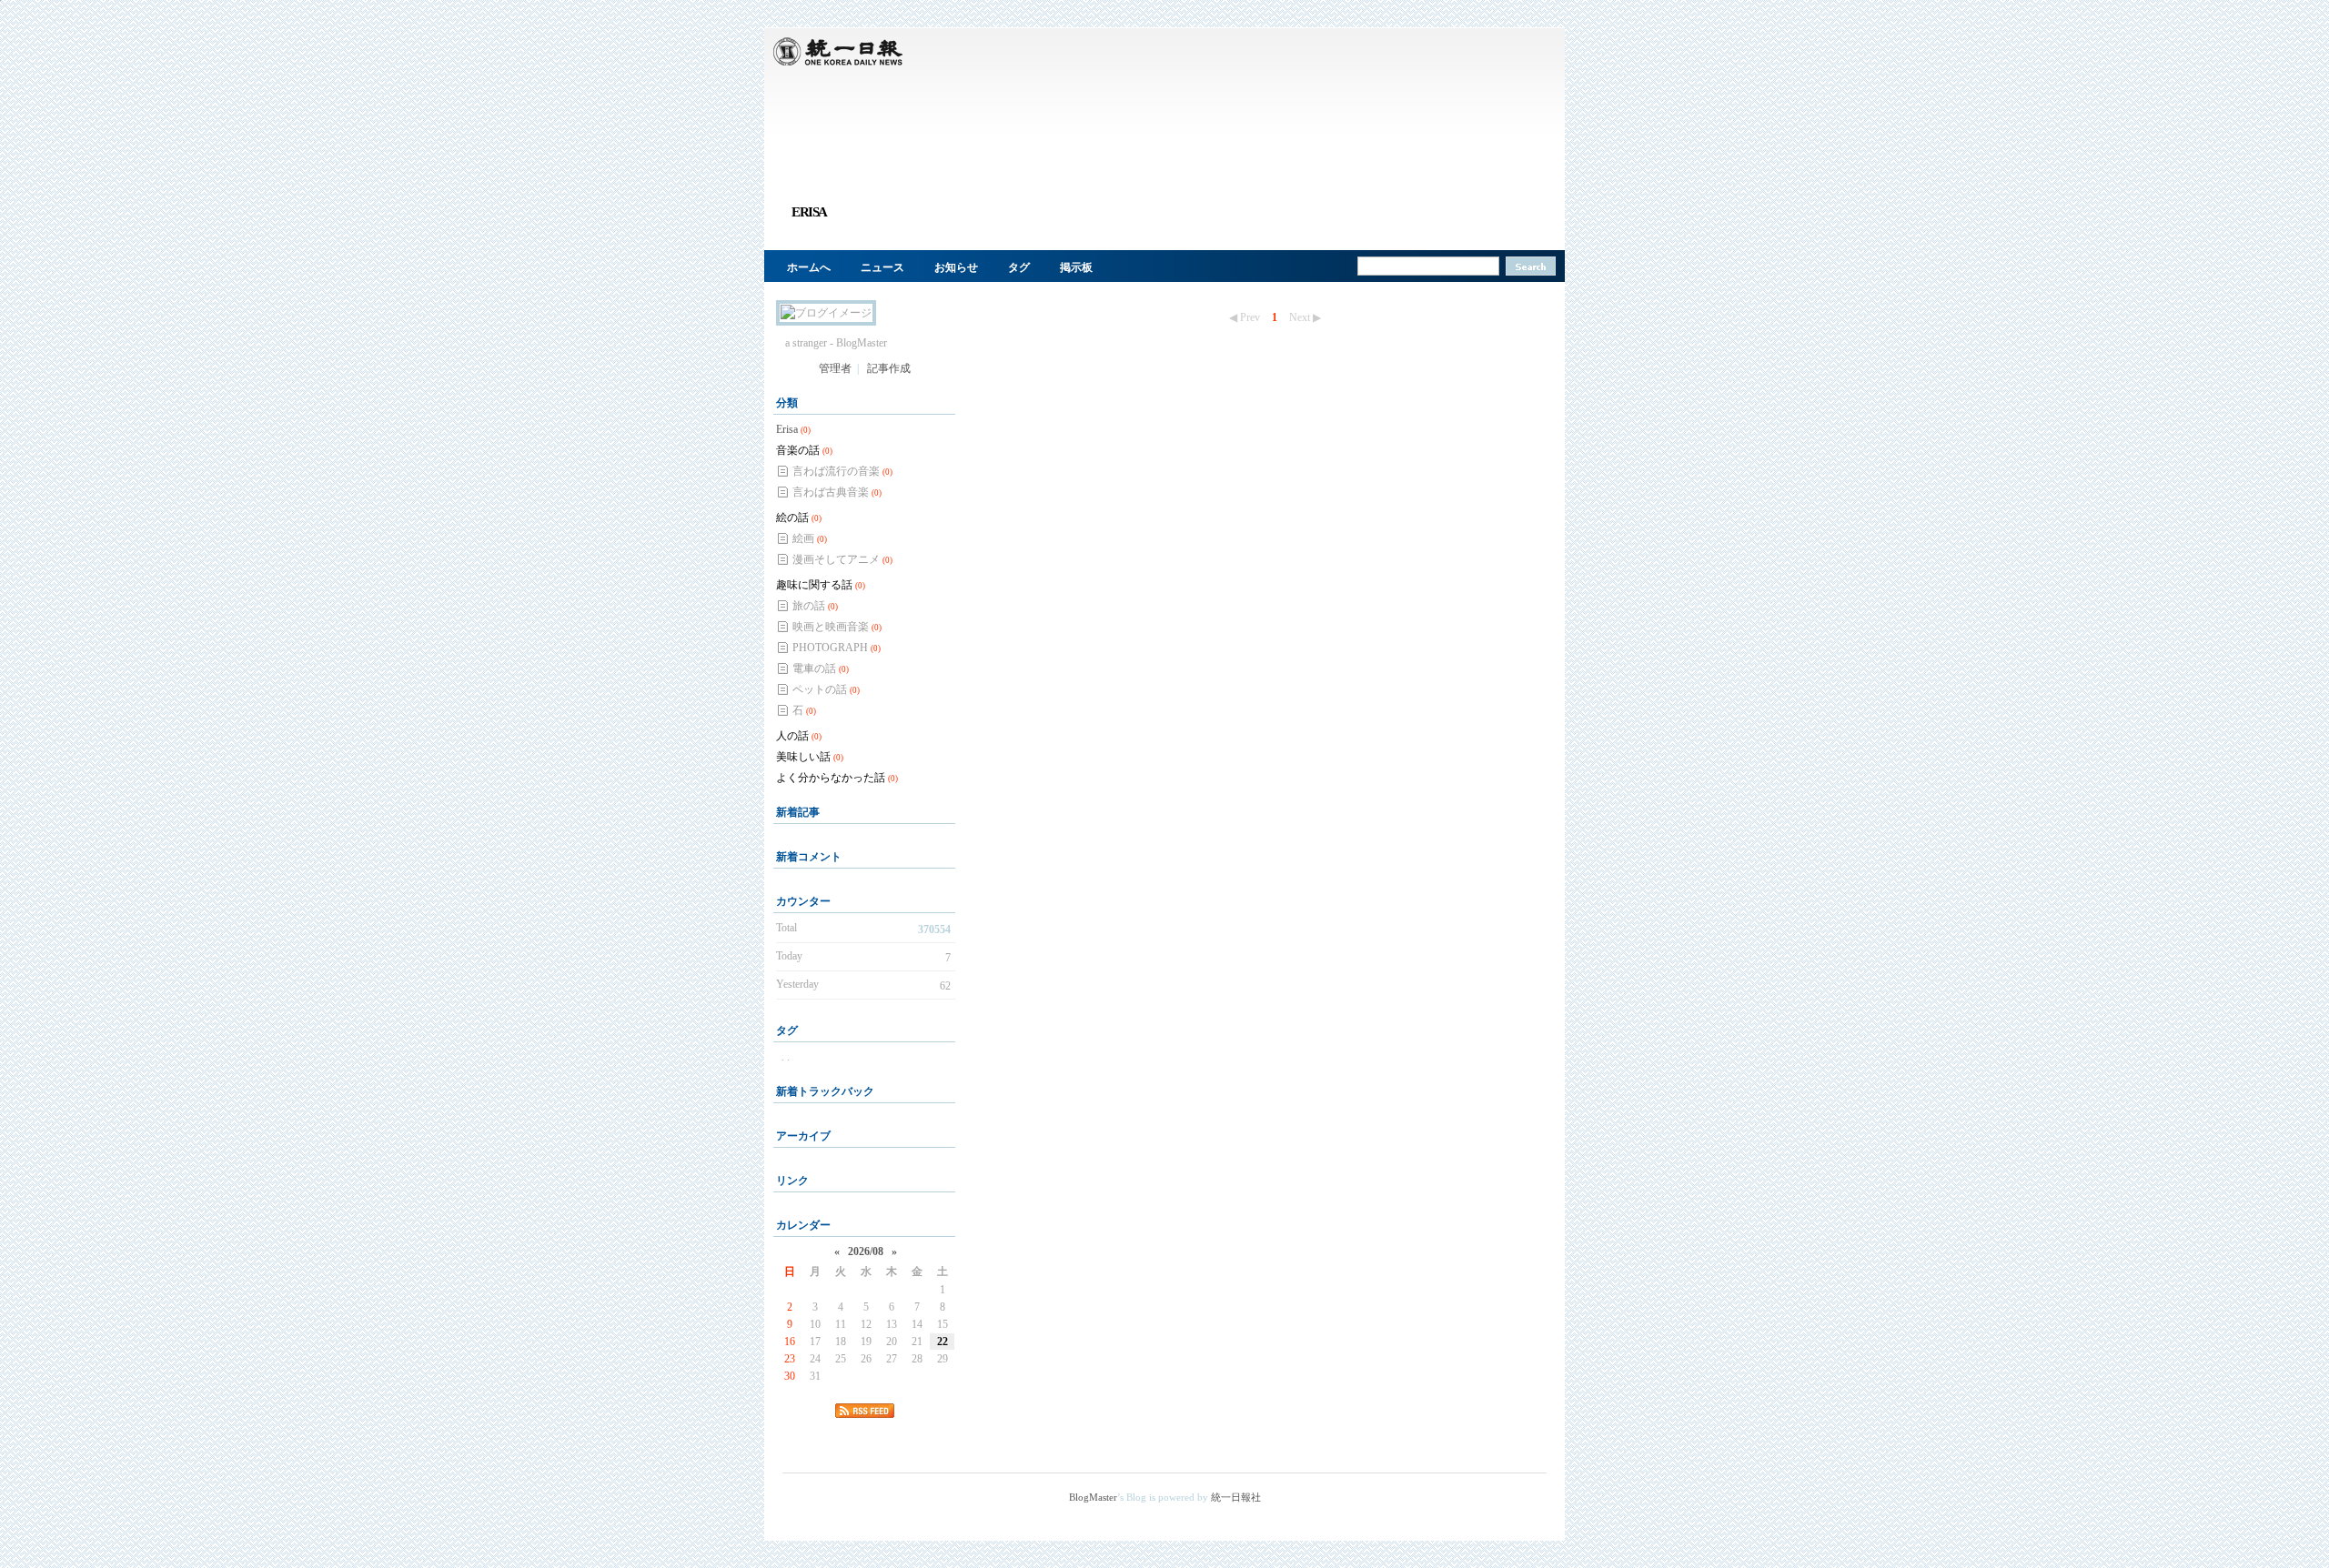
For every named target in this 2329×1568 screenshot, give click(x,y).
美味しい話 (810, 757)
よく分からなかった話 (837, 778)
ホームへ (809, 267)
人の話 (799, 736)
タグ (1019, 267)
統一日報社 (1236, 1497)
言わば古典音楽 (837, 492)
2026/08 (866, 1251)
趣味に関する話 (821, 585)
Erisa (793, 429)
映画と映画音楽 (837, 627)
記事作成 (889, 368)
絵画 (810, 538)
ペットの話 (826, 689)
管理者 (835, 368)
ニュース (882, 267)
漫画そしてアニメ (842, 559)
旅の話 (815, 606)
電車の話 (821, 668)
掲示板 (1076, 267)
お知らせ (956, 267)
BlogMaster (1093, 1497)
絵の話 (799, 518)
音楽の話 (804, 450)
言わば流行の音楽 (842, 471)
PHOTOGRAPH (837, 648)
